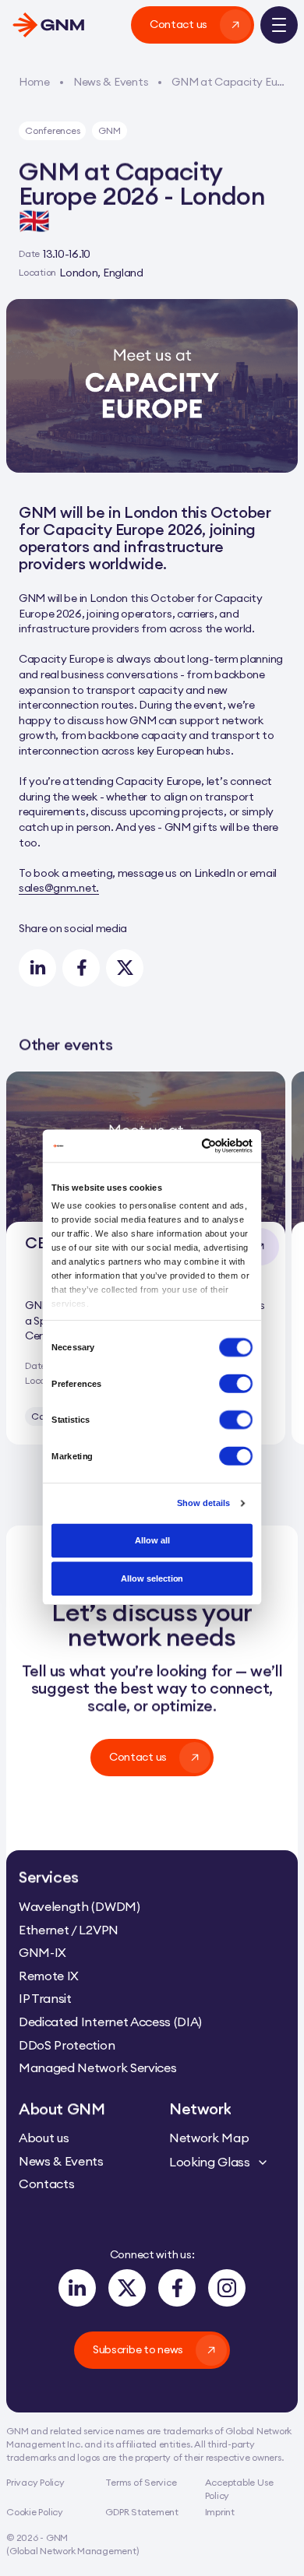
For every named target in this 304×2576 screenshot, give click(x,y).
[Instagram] (227, 2288)
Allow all (152, 1540)
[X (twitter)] (127, 2288)
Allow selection (152, 1579)
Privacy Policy (35, 2482)
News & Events (61, 2160)
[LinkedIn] (77, 2288)
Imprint (220, 2512)
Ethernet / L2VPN (69, 1930)
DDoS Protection (67, 2045)
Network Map (209, 2138)
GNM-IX (42, 1952)
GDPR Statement (142, 2512)
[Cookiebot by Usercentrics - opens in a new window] (202, 1146)
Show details (203, 1503)
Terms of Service (141, 2482)
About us (44, 2138)
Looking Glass (210, 2162)
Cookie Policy (35, 2512)
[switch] (236, 1383)
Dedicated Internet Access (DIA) (110, 2022)
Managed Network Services (97, 2067)
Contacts (46, 2184)
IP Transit (45, 1998)
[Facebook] (177, 2288)
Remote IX (49, 1976)
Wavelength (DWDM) (80, 1906)
